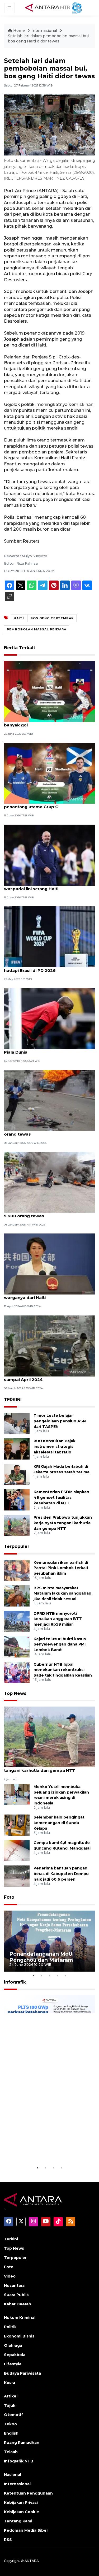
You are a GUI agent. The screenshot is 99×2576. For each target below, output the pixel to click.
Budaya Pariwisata (22, 2373)
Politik (10, 2327)
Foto (9, 1897)
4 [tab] (58, 1976)
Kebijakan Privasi (21, 2503)
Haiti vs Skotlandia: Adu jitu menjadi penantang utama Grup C (42, 804)
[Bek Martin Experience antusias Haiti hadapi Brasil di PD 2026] (49, 936)
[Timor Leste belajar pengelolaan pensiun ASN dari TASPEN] (17, 1423)
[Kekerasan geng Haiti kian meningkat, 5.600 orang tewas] (49, 1182)
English (11, 2433)
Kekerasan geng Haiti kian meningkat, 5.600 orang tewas (44, 1213)
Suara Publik (16, 2295)
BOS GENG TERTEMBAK (52, 618)
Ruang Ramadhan (22, 2443)
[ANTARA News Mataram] (55, 7)
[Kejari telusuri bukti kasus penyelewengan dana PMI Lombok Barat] (17, 1646)
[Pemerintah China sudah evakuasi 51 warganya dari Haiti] (49, 1264)
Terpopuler (17, 1546)
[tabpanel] (49, 1941)
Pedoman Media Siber (26, 2530)
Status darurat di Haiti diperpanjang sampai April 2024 (42, 1377)
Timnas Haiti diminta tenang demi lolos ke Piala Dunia (49, 1049)
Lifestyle (13, 2364)
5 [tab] (65, 1976)
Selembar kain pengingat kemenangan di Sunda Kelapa (59, 1823)
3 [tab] (50, 1976)
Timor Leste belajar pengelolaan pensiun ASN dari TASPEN (60, 1421)
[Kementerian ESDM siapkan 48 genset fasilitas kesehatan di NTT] (17, 1500)
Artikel (11, 2396)
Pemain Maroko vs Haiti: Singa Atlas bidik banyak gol (48, 722)
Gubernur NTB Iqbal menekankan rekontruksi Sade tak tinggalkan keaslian (63, 1670)
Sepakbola (15, 2355)
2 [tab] (42, 1976)
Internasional (44, 31)
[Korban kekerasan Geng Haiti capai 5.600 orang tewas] (49, 1100)
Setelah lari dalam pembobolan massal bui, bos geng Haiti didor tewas (49, 38)
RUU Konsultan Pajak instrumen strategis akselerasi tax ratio (55, 1447)
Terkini (11, 2239)
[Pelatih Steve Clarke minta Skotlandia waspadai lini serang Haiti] (49, 855)
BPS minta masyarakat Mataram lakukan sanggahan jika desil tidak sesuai (62, 1594)
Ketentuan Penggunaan (28, 2493)
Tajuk (10, 2405)
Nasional (13, 2475)
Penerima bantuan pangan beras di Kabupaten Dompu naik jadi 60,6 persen (61, 1874)
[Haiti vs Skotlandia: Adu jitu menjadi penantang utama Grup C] (49, 773)
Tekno (10, 2424)
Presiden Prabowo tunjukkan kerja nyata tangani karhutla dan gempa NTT (63, 1523)
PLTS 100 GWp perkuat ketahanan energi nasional (45, 2151)
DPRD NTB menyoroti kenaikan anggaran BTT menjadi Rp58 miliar (58, 1619)
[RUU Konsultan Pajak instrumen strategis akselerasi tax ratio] (17, 1449)
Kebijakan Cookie (22, 2512)
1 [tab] (34, 1976)
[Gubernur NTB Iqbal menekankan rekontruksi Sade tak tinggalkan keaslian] (17, 1672)
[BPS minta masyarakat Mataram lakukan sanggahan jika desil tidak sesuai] (17, 1596)
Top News (15, 1693)
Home (19, 31)
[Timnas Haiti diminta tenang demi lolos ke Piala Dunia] (49, 1018)
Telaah (11, 2452)
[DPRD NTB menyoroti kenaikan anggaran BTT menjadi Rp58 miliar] (17, 1621)
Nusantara (14, 2285)
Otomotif (13, 2415)
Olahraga (13, 2345)
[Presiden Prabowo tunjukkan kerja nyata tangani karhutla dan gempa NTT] (17, 1525)
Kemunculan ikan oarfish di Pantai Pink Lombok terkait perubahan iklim (61, 1568)
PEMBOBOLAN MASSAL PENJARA (37, 629)
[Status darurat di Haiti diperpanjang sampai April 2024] (49, 1346)
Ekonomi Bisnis (19, 2336)
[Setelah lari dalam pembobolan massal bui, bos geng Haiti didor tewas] (49, 1737)
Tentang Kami (18, 2521)
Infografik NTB (19, 2461)
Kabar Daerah (18, 2304)
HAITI (19, 618)
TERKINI (13, 1400)
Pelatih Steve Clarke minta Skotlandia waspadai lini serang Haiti (44, 886)
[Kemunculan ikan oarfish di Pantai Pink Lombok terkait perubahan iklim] (17, 1570)
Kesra (10, 2383)
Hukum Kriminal (20, 2318)
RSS (8, 2540)
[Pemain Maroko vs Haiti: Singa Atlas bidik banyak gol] (49, 691)
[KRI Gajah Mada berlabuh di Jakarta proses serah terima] (17, 1474)
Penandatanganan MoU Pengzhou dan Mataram (41, 1957)
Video (10, 2276)
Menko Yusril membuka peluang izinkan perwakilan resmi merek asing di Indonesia (61, 1795)
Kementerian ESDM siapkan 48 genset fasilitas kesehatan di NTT (61, 1497)
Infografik (15, 1982)
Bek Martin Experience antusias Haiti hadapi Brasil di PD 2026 (43, 968)
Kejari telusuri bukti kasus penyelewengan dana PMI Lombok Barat (60, 1644)
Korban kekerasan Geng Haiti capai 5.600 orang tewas (48, 1131)
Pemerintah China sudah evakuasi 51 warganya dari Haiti (43, 1295)
